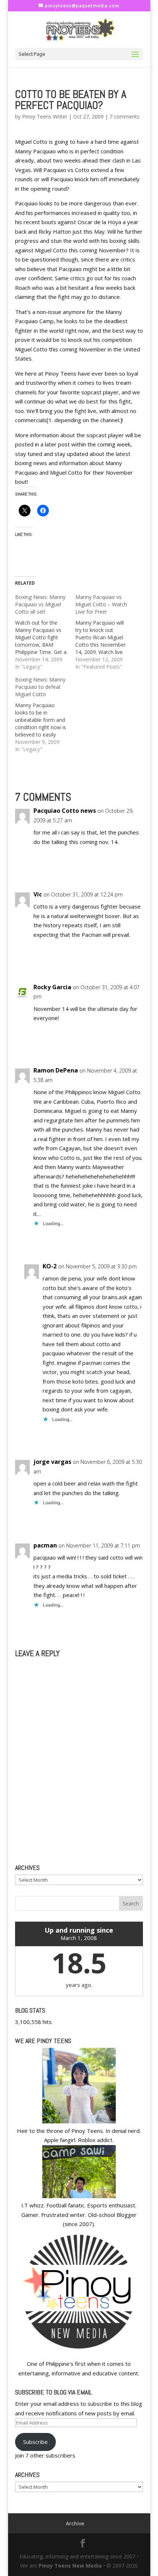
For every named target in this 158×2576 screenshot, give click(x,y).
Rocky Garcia (52, 987)
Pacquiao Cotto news (65, 811)
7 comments (125, 116)
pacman (45, 1545)
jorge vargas (52, 1462)
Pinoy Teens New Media (70, 2566)
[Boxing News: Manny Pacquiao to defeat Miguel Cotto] (45, 715)
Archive (75, 2523)
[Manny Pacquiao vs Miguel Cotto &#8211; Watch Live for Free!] (105, 632)
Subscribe (35, 2442)
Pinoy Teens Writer (45, 116)
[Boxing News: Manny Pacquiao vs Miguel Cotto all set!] (45, 632)
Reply (130, 869)
